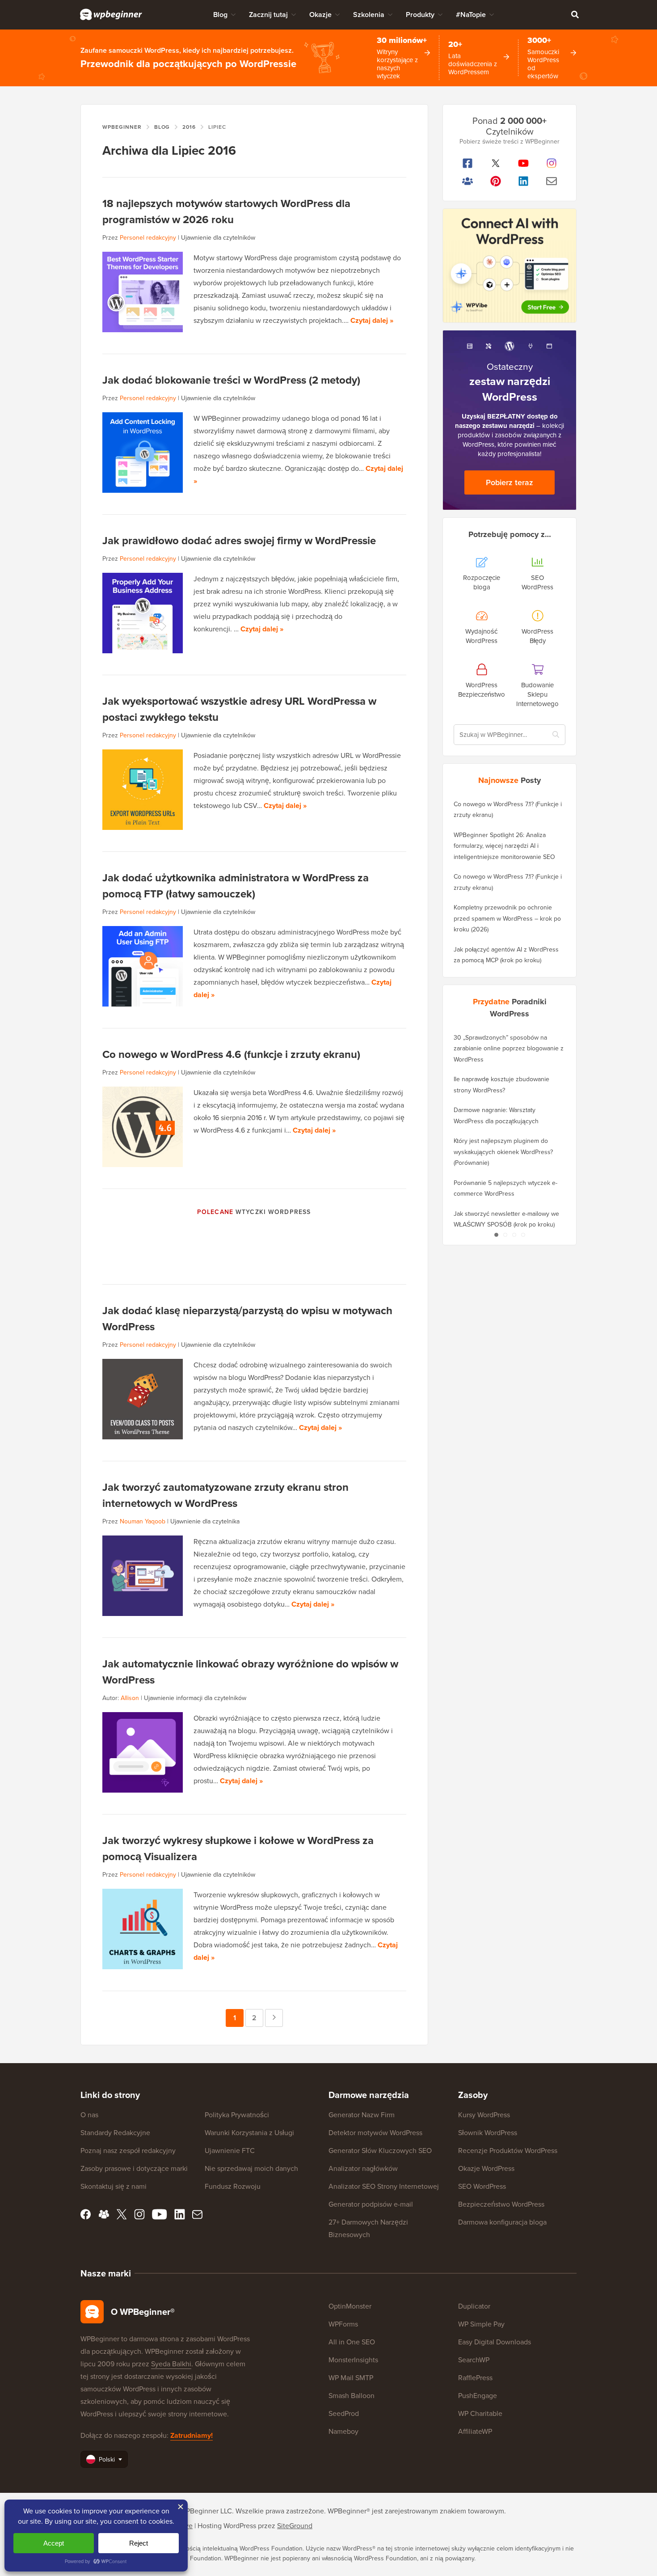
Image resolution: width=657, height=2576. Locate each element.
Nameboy (343, 2431)
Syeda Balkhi (171, 2364)
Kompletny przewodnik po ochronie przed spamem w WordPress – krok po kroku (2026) (507, 918)
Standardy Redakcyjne (115, 2133)
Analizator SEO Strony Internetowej (384, 2186)
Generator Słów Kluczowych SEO (380, 2151)
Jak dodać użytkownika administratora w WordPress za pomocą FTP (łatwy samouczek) (236, 886)
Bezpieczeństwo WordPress (501, 2204)
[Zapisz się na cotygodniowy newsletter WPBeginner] (552, 181)
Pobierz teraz (510, 482)
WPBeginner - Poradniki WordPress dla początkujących (111, 14)
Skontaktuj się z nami (114, 2186)
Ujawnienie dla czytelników (218, 238)
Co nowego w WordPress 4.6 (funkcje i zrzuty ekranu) (231, 1054)
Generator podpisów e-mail (371, 2204)
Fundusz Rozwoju (233, 2186)
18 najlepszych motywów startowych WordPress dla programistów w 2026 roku (226, 211)
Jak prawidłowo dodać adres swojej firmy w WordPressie (239, 541)
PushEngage (478, 2396)
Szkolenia (369, 15)
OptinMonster (350, 2306)
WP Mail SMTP (351, 2378)
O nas (89, 2115)
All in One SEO (352, 2342)
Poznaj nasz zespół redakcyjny (128, 2151)
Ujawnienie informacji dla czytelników (195, 1698)
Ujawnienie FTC (230, 2151)
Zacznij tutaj (268, 15)
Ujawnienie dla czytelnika (205, 1521)
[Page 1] (496, 1235)
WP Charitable (480, 2413)
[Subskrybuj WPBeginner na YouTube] (524, 163)
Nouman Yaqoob (143, 1521)
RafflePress (475, 2378)
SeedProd (344, 2413)
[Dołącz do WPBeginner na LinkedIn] (524, 181)
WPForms (343, 2324)
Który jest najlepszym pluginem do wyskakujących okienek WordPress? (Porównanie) (503, 1152)
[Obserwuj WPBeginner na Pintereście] (496, 181)
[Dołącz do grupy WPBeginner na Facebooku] (468, 181)
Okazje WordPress (486, 2168)
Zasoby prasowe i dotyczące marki (134, 2168)
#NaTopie (471, 15)
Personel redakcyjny (148, 238)
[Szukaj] (575, 14)
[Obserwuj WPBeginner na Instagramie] (552, 163)
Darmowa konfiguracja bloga (502, 2222)
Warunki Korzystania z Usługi (249, 2133)
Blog (220, 15)
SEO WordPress (482, 2186)
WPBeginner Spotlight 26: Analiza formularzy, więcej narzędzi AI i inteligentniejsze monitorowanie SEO (504, 846)
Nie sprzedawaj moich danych (251, 2168)
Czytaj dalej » (372, 320)
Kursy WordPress (484, 2115)
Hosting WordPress (227, 2526)
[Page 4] (523, 1235)
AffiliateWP (475, 2431)
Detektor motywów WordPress (375, 2133)
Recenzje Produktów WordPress (508, 2151)
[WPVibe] (510, 266)
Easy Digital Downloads (495, 2342)
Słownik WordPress (488, 2133)
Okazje (320, 15)
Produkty (420, 15)
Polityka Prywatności (237, 2115)
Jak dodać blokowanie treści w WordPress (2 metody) (231, 380)
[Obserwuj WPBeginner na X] (496, 163)
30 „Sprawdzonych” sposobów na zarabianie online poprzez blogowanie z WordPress (509, 1049)
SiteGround (295, 2526)
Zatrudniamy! (192, 2435)
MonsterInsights (353, 2360)
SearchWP (474, 2360)
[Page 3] (514, 1235)
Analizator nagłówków (363, 2168)
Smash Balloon (352, 2396)
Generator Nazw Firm (362, 2115)
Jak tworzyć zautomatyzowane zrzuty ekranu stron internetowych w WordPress (225, 1495)
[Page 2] (505, 1235)
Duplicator (474, 2306)
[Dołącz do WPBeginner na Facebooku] (468, 163)
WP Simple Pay (481, 2324)
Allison (130, 1698)
